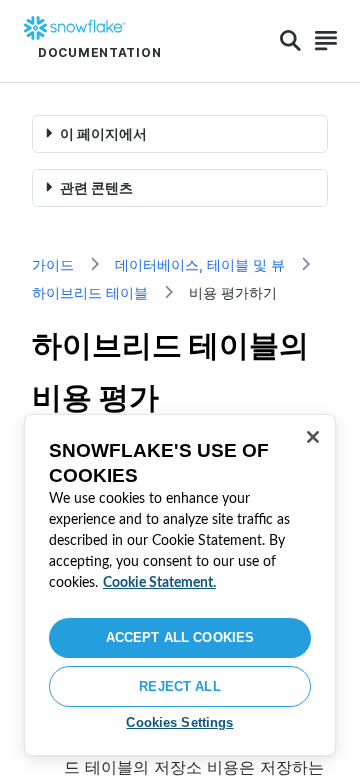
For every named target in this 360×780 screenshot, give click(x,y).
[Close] (313, 437)
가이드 (53, 264)
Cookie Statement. (159, 583)
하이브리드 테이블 (90, 292)
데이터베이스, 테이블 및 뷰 (200, 264)
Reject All (179, 686)
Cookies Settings (179, 722)
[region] (180, 585)
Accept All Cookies (180, 637)
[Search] (290, 41)
